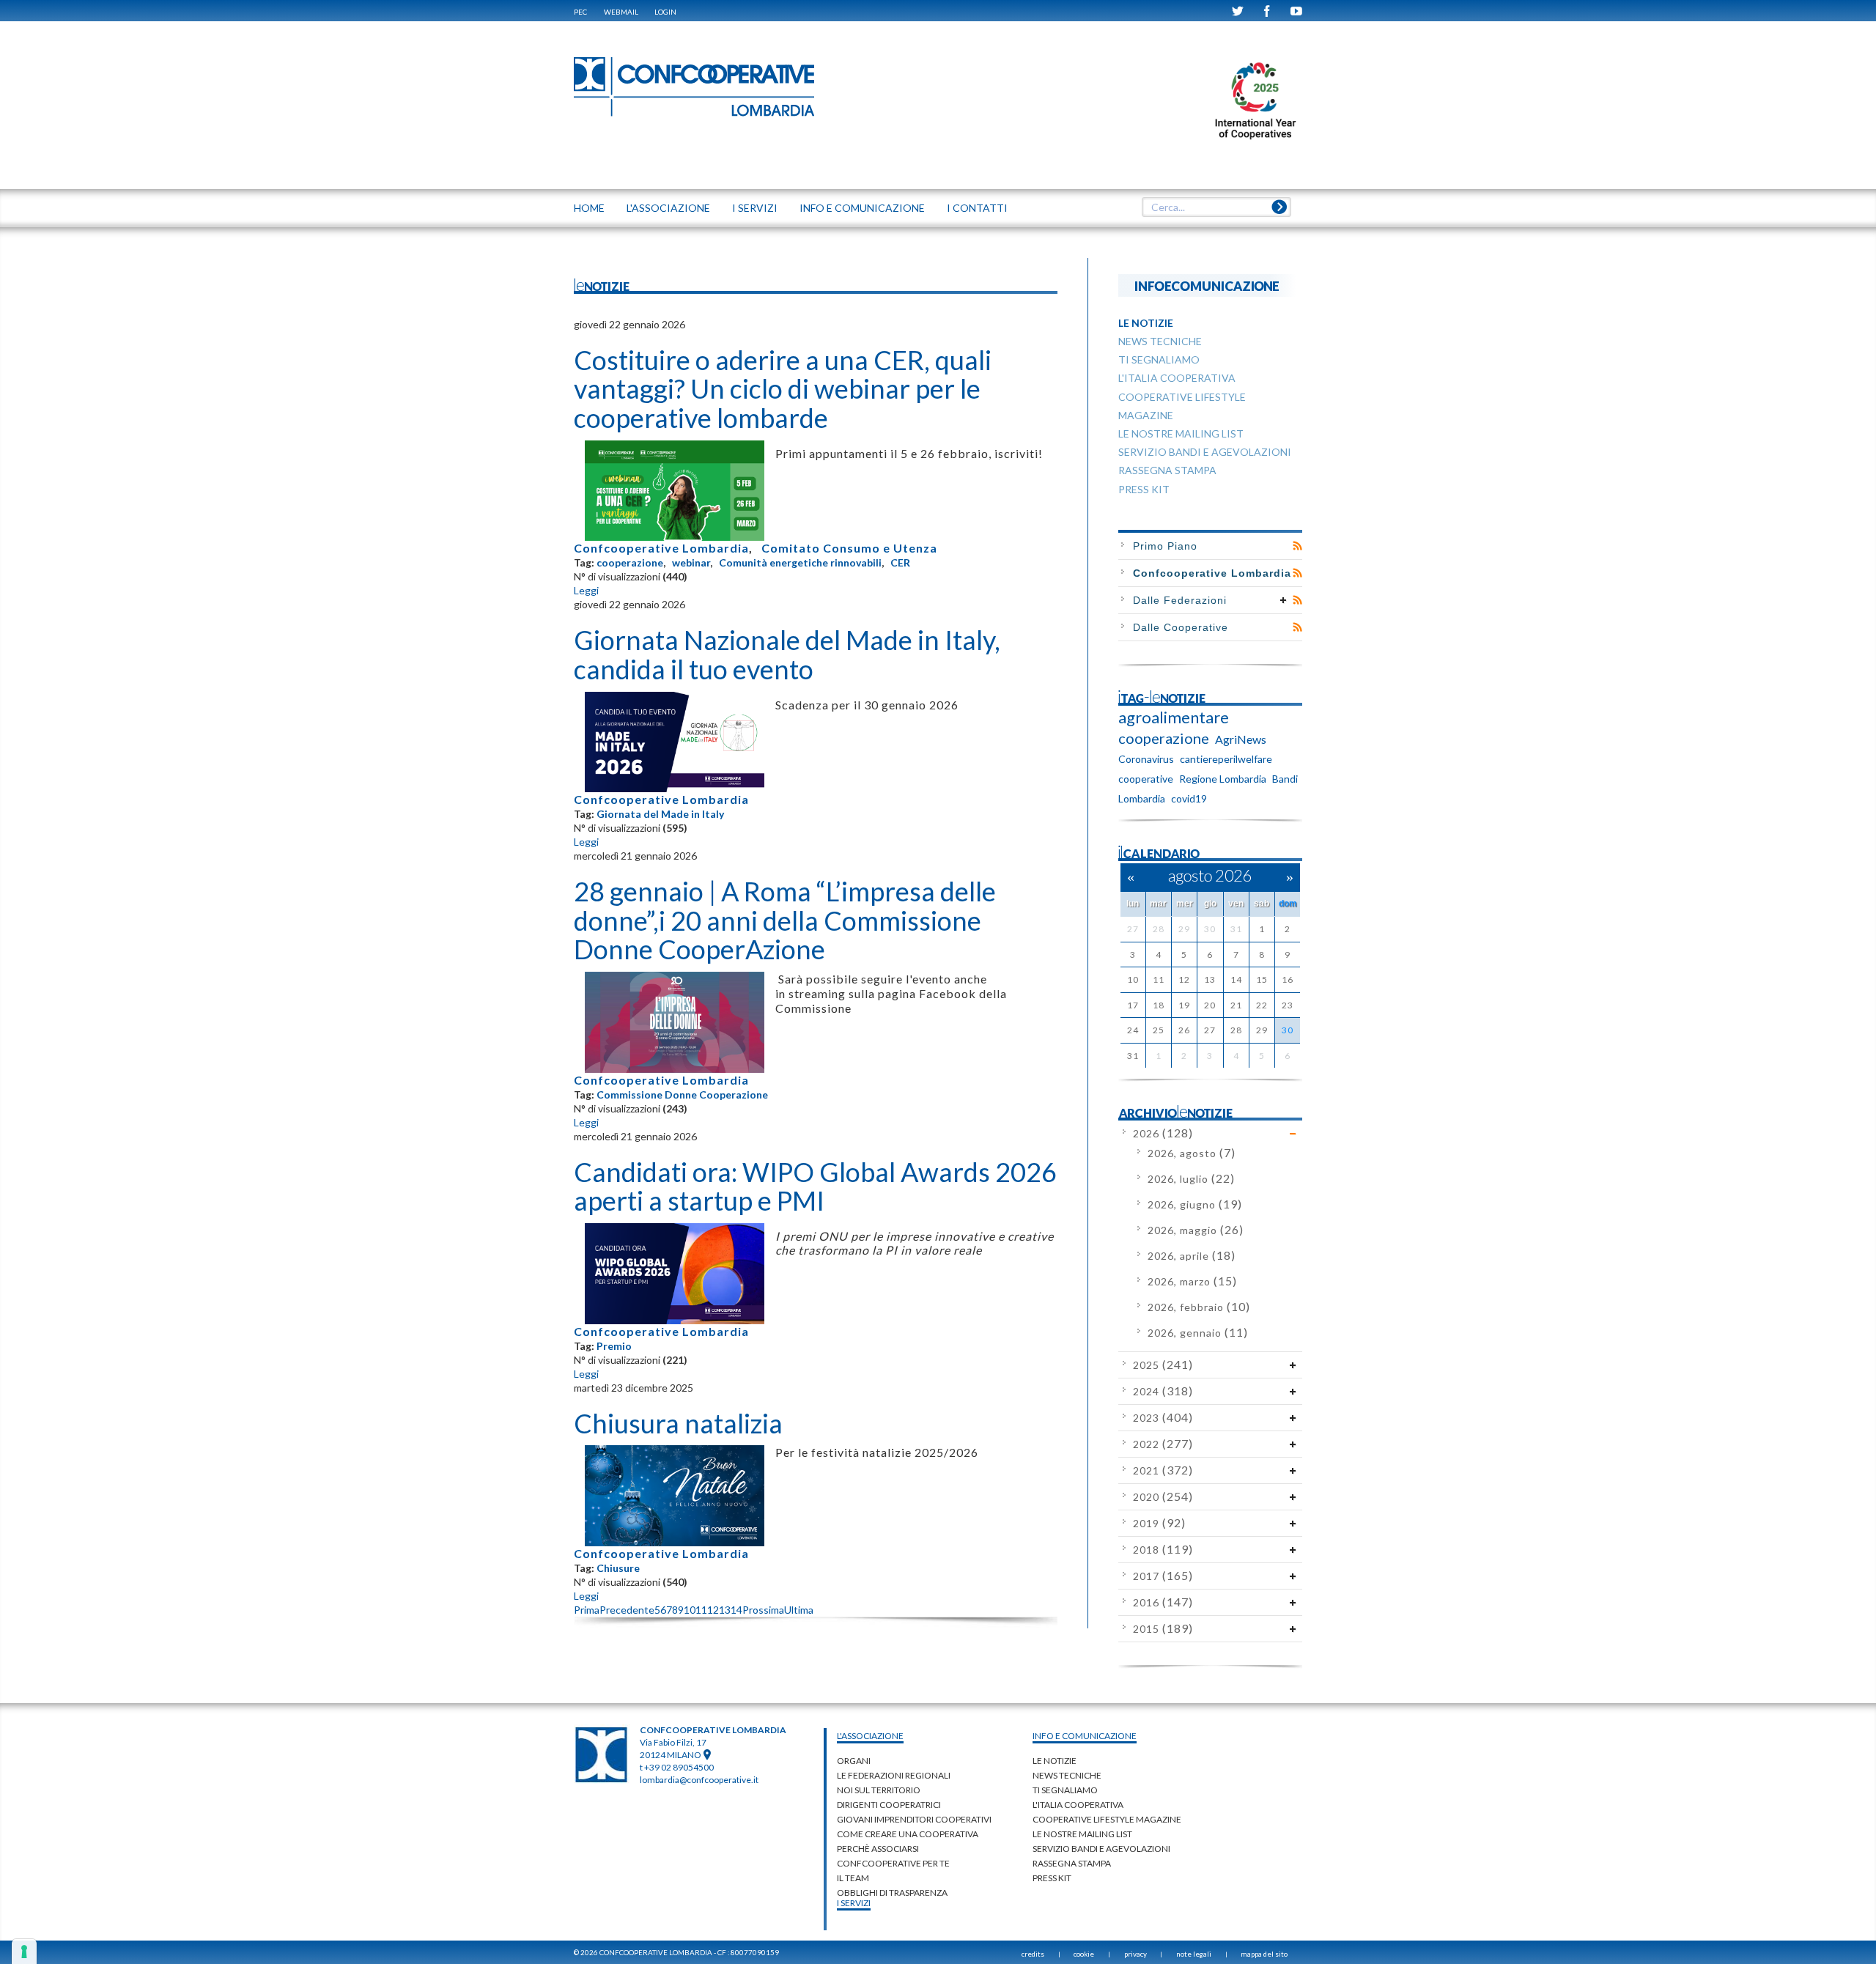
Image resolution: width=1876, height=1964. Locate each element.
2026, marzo (1192, 1281)
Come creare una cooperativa (908, 1834)
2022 (1163, 1444)
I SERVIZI (755, 208)
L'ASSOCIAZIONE (668, 208)
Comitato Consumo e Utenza (849, 548)
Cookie (1084, 1954)
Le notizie (1055, 1761)
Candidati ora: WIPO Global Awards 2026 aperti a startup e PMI (815, 1186)
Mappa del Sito (1264, 1954)
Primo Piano (1165, 546)
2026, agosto (1192, 1153)
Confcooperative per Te (893, 1863)
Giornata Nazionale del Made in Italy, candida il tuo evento (787, 654)
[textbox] (1216, 207)
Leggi (586, 590)
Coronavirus (1146, 759)
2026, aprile (1192, 1256)
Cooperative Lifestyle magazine (1107, 1819)
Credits (1033, 1954)
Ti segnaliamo (1065, 1790)
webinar (691, 562)
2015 (1163, 1629)
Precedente (627, 1610)
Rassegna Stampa (1072, 1863)
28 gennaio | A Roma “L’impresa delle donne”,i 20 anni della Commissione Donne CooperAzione (785, 920)
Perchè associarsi (878, 1849)
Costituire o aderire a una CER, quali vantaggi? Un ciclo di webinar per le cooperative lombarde (783, 389)
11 (701, 1610)
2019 (1159, 1523)
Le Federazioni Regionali (894, 1775)
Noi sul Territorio (879, 1790)
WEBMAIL (621, 12)
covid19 (1189, 798)
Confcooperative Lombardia (661, 548)
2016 (1163, 1602)
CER (900, 562)
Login (665, 12)
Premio (614, 1346)
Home (589, 208)
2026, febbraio (1199, 1307)
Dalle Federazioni (1180, 600)
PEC (580, 12)
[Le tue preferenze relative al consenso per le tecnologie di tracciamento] (24, 1952)
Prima (587, 1610)
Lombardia (1142, 798)
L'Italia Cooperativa (1078, 1805)
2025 (1163, 1365)
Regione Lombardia (1223, 779)
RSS (1297, 546)
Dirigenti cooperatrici (889, 1805)
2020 (1163, 1497)
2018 (1163, 1550)
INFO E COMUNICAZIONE (862, 208)
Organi (854, 1761)
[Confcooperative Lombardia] (695, 86)
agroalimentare (1174, 717)
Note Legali (1194, 1954)
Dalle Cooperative (1181, 627)
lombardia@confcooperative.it (699, 1780)
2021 (1163, 1470)
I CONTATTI (977, 208)
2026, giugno (1195, 1204)
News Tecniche (1067, 1775)
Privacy (1135, 1954)
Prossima (763, 1610)
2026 (1163, 1133)
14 (736, 1610)
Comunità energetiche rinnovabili (800, 562)
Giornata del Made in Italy (660, 814)
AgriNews (1241, 739)
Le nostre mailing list (1082, 1834)
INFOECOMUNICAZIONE (1207, 285)
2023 (1163, 1418)
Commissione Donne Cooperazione (682, 1094)
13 (725, 1610)
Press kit (1052, 1878)
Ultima (799, 1610)
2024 (1163, 1391)
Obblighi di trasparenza (892, 1893)
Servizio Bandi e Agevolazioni (1101, 1849)
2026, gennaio (1198, 1333)
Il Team (853, 1878)
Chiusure (618, 1568)
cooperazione (630, 562)
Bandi (1285, 779)
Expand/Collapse (1284, 600)
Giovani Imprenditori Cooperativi (914, 1819)
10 (690, 1610)
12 (713, 1610)
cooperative (1146, 779)
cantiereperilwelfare (1226, 759)
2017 (1163, 1576)
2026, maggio (1196, 1230)
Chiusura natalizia (678, 1423)
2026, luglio (1191, 1179)
